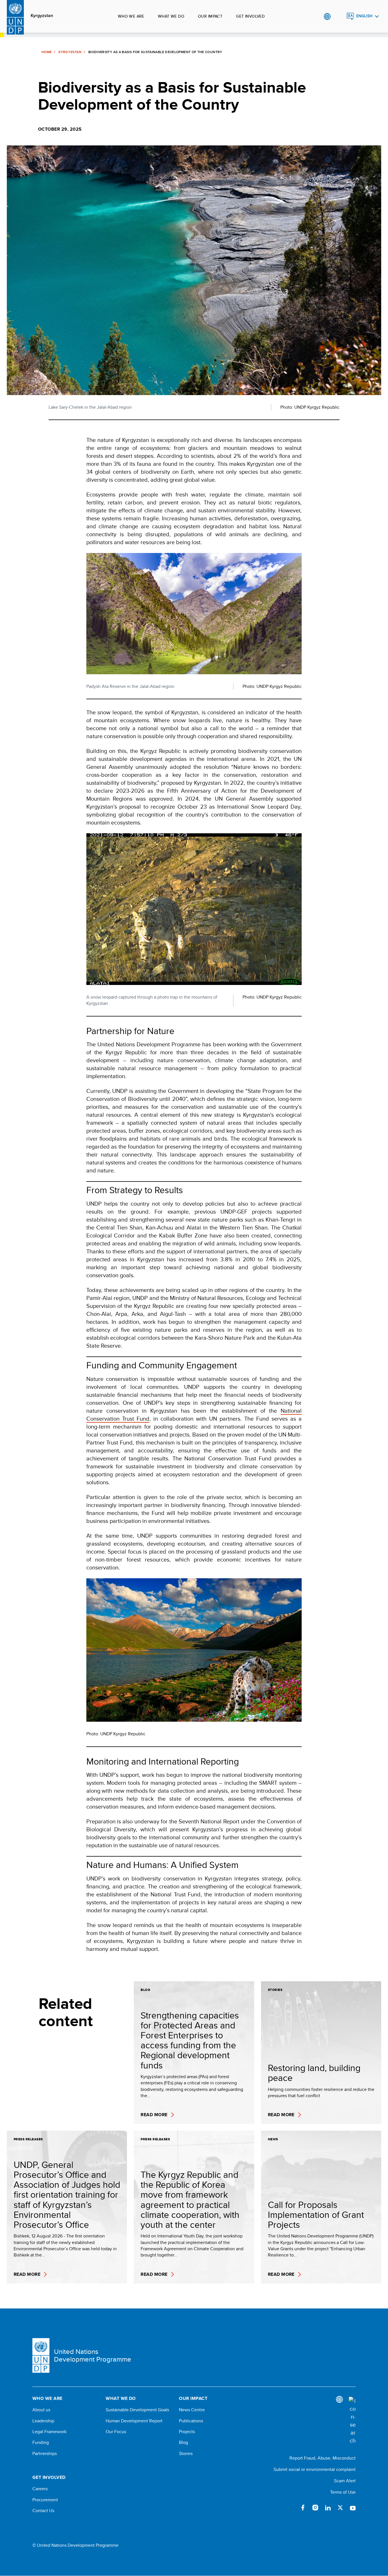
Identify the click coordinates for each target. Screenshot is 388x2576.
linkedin (328, 2508)
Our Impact (210, 16)
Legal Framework (49, 2432)
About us (41, 2410)
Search (339, 16)
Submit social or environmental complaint (315, 2469)
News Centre (192, 2410)
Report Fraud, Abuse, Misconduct (323, 2458)
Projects (187, 2432)
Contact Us (43, 2511)
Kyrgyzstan (42, 16)
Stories (186, 2454)
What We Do (171, 16)
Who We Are (131, 16)
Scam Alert (345, 2481)
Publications (191, 2421)
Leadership (43, 2421)
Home (47, 52)
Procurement (45, 2500)
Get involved (250, 16)
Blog (183, 2443)
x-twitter (340, 2508)
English (364, 16)
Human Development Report (134, 2421)
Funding (41, 2443)
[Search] (352, 2421)
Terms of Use (343, 2492)
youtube (353, 2508)
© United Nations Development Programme (75, 2545)
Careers (40, 2489)
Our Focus (116, 2432)
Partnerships (45, 2454)
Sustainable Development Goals (137, 2410)
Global (327, 16)
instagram (315, 2508)
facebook (303, 2508)
